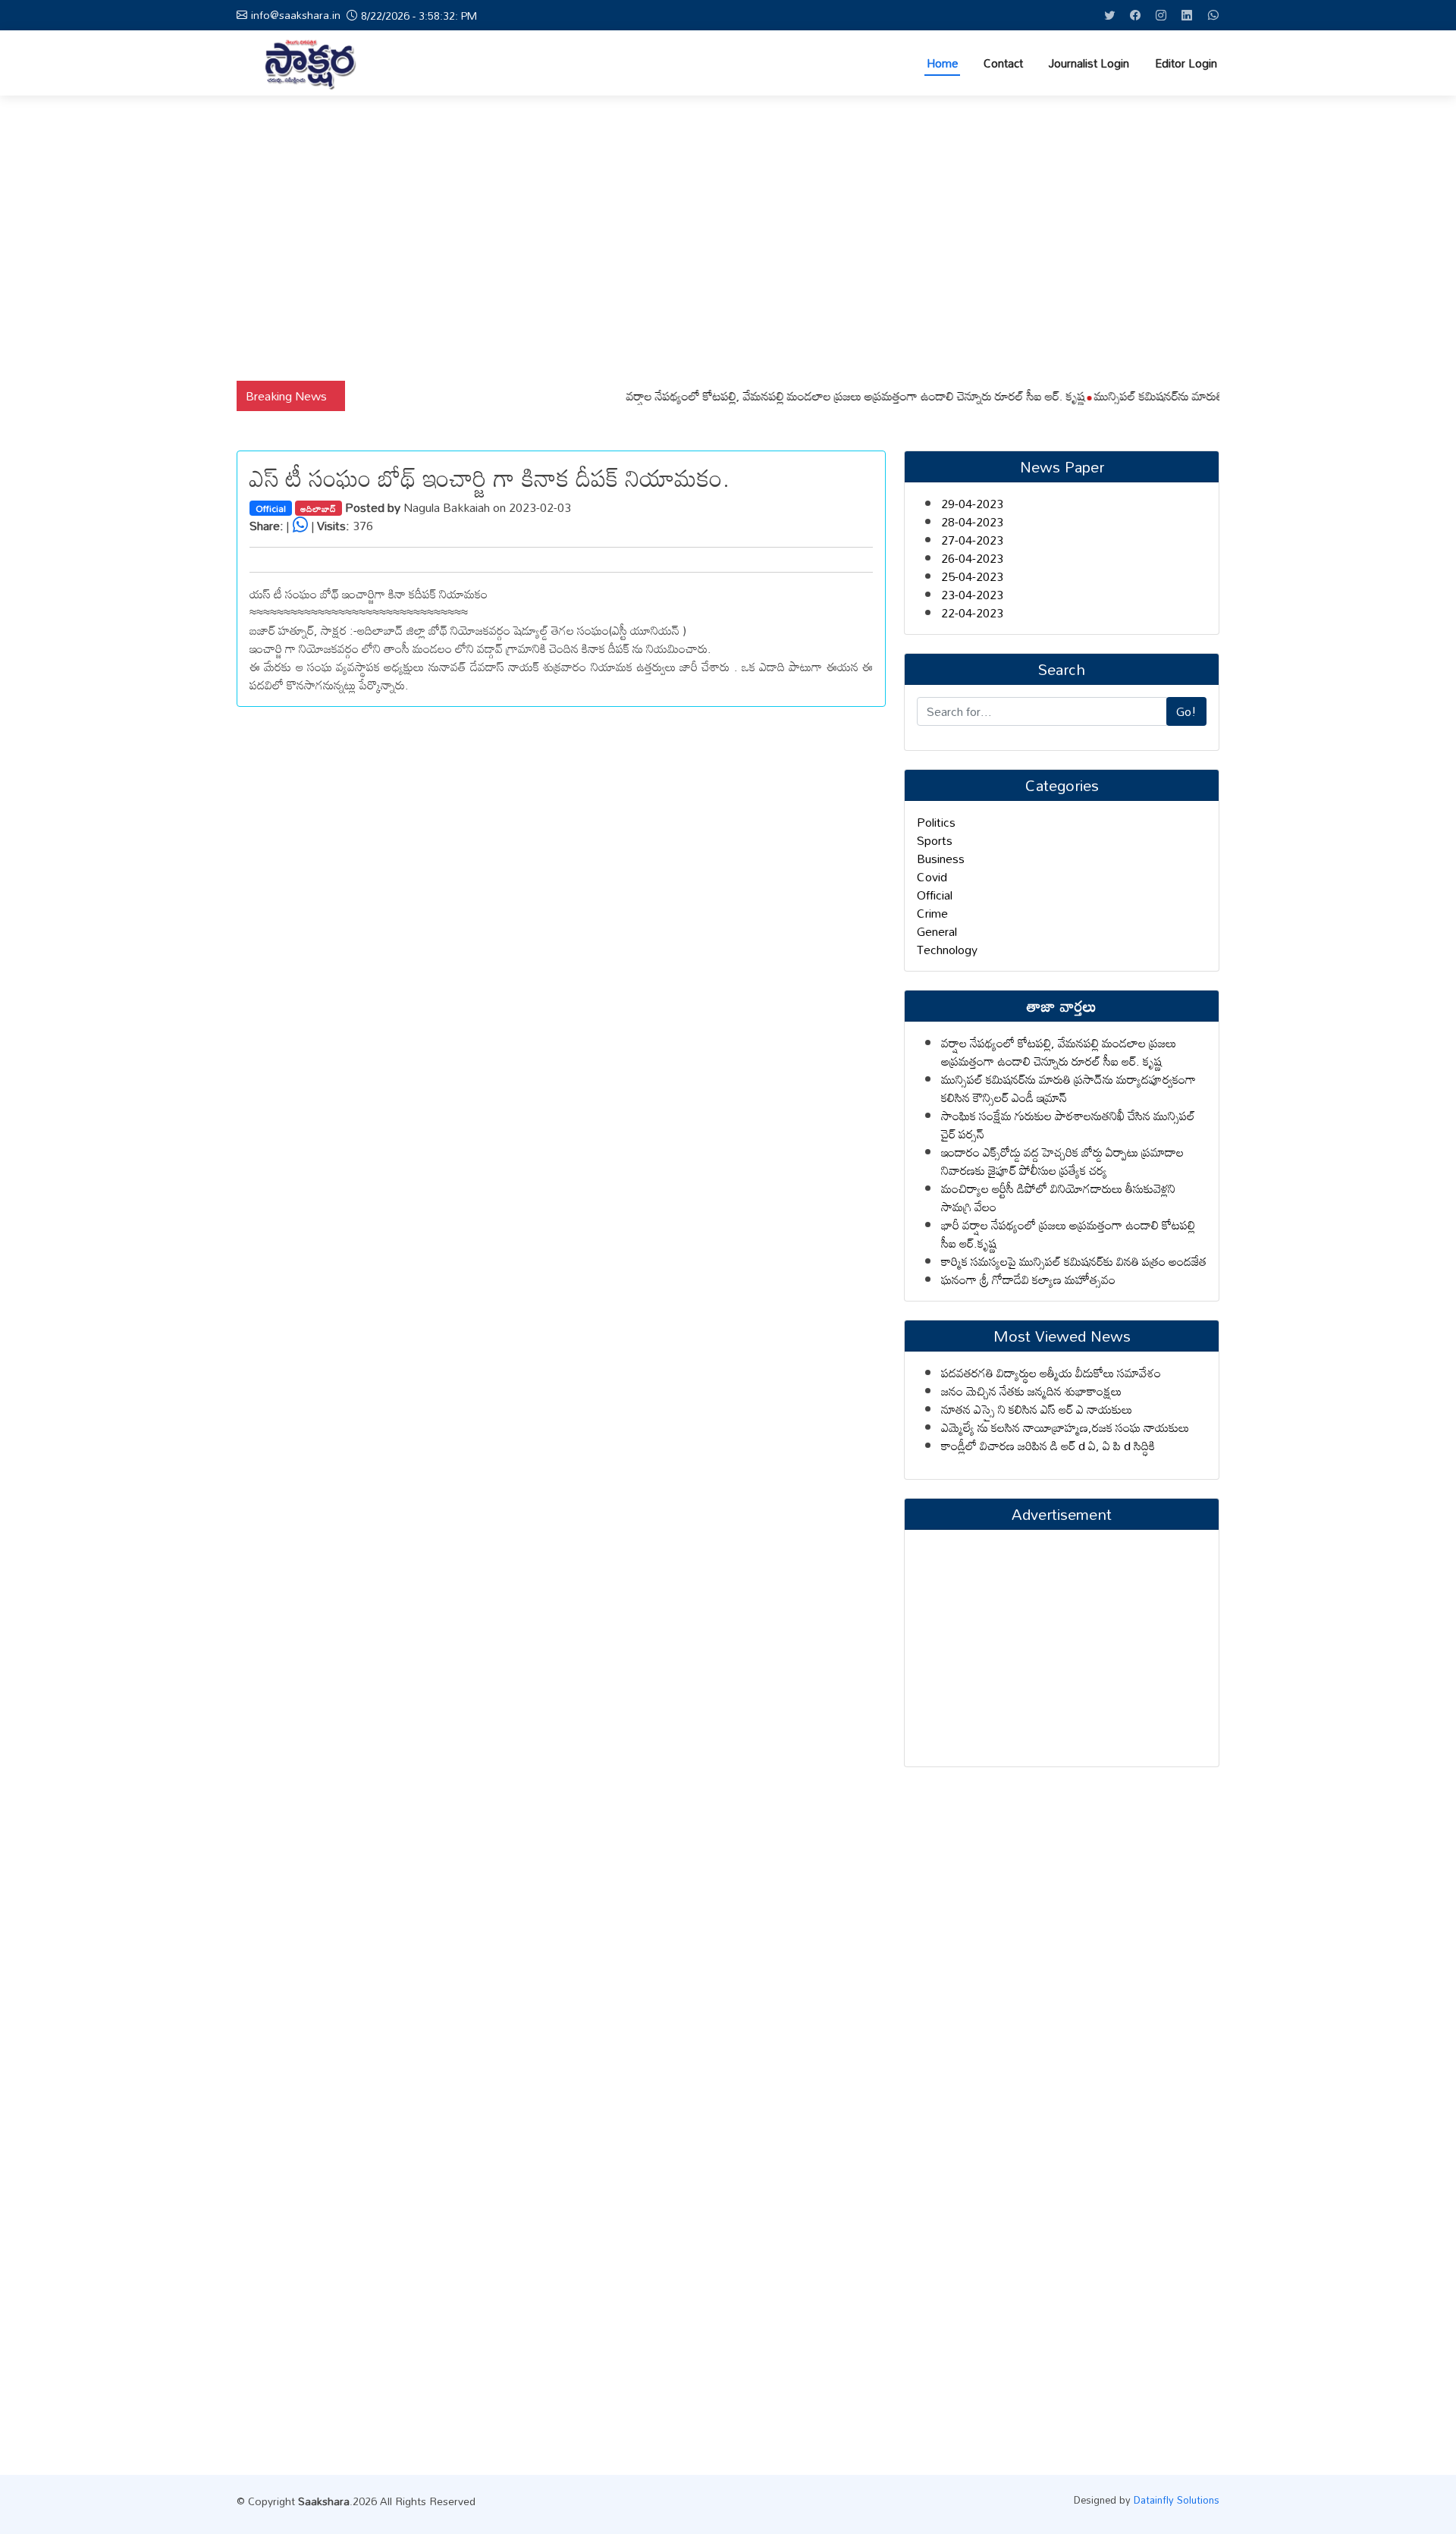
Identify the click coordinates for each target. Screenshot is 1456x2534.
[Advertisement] (728, 238)
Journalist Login (1089, 63)
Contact (1003, 63)
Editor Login (1186, 63)
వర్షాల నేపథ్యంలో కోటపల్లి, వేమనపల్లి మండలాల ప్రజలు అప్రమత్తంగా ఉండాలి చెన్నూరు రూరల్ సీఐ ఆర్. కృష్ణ (816, 396)
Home (942, 63)
